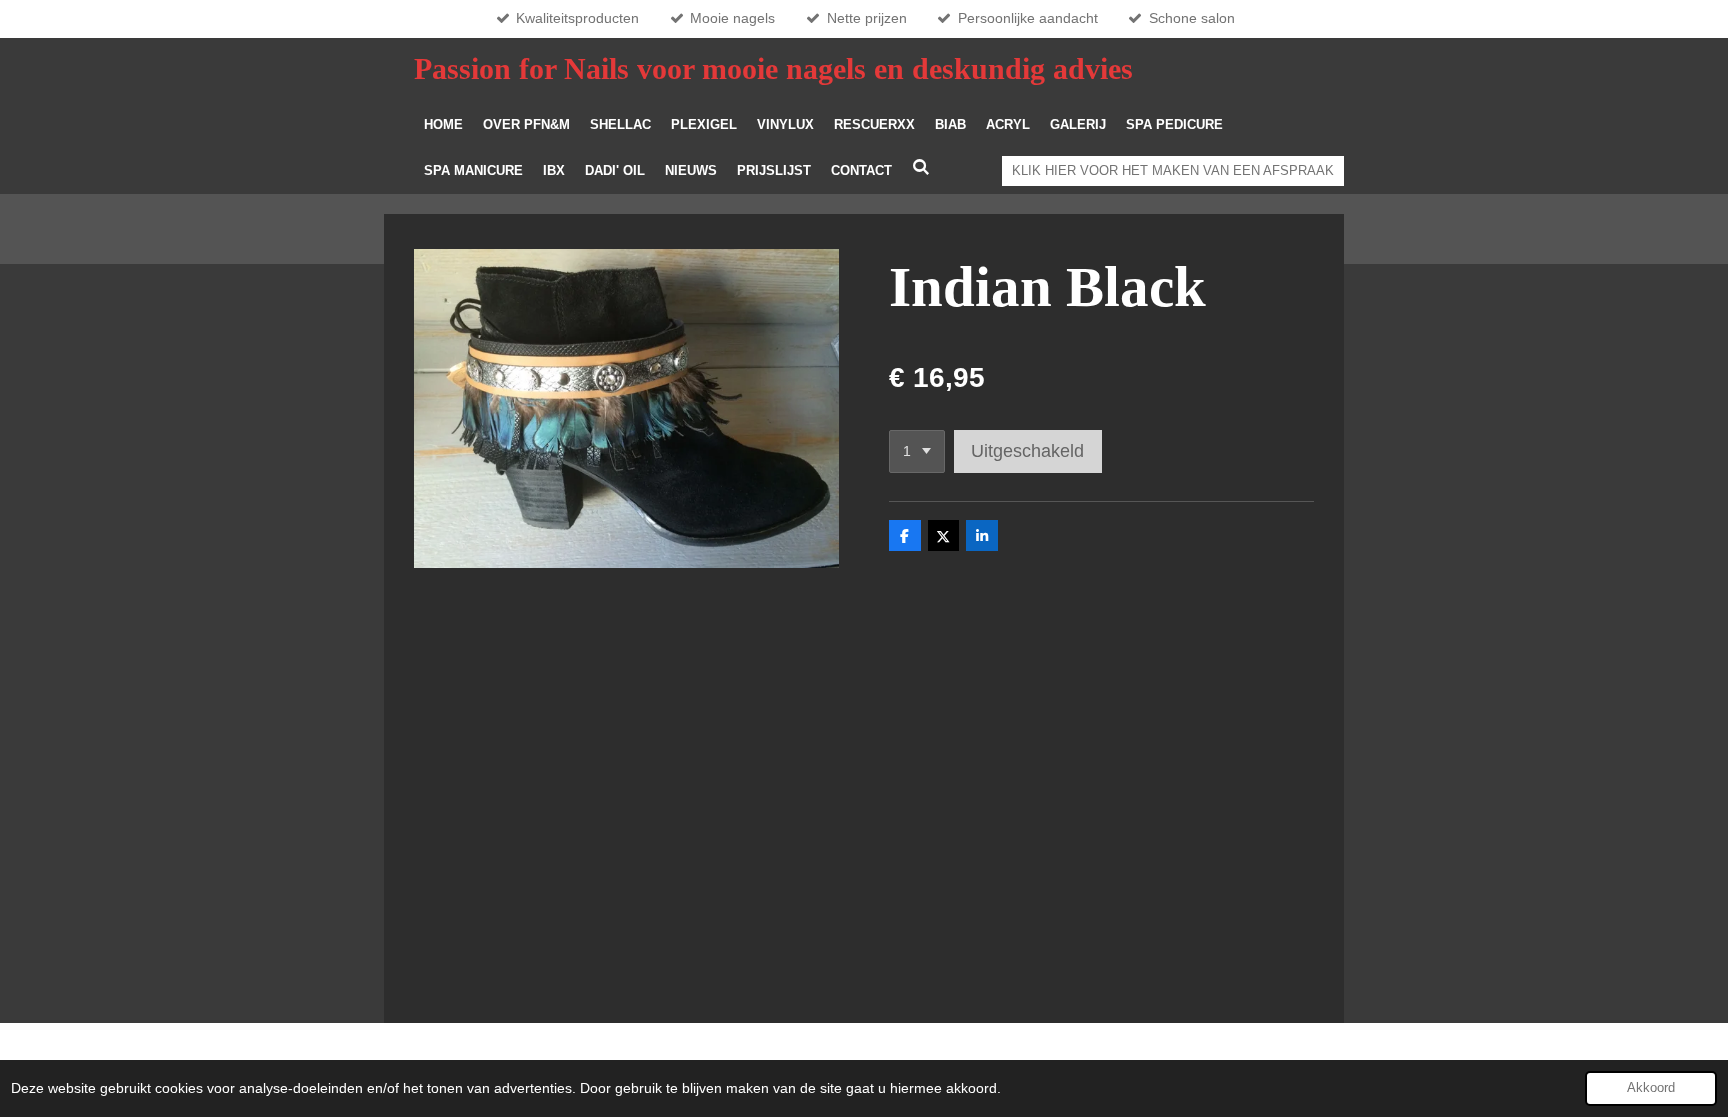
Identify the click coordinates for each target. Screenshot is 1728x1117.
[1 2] (917, 452)
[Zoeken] (921, 167)
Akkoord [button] (1651, 1088)
